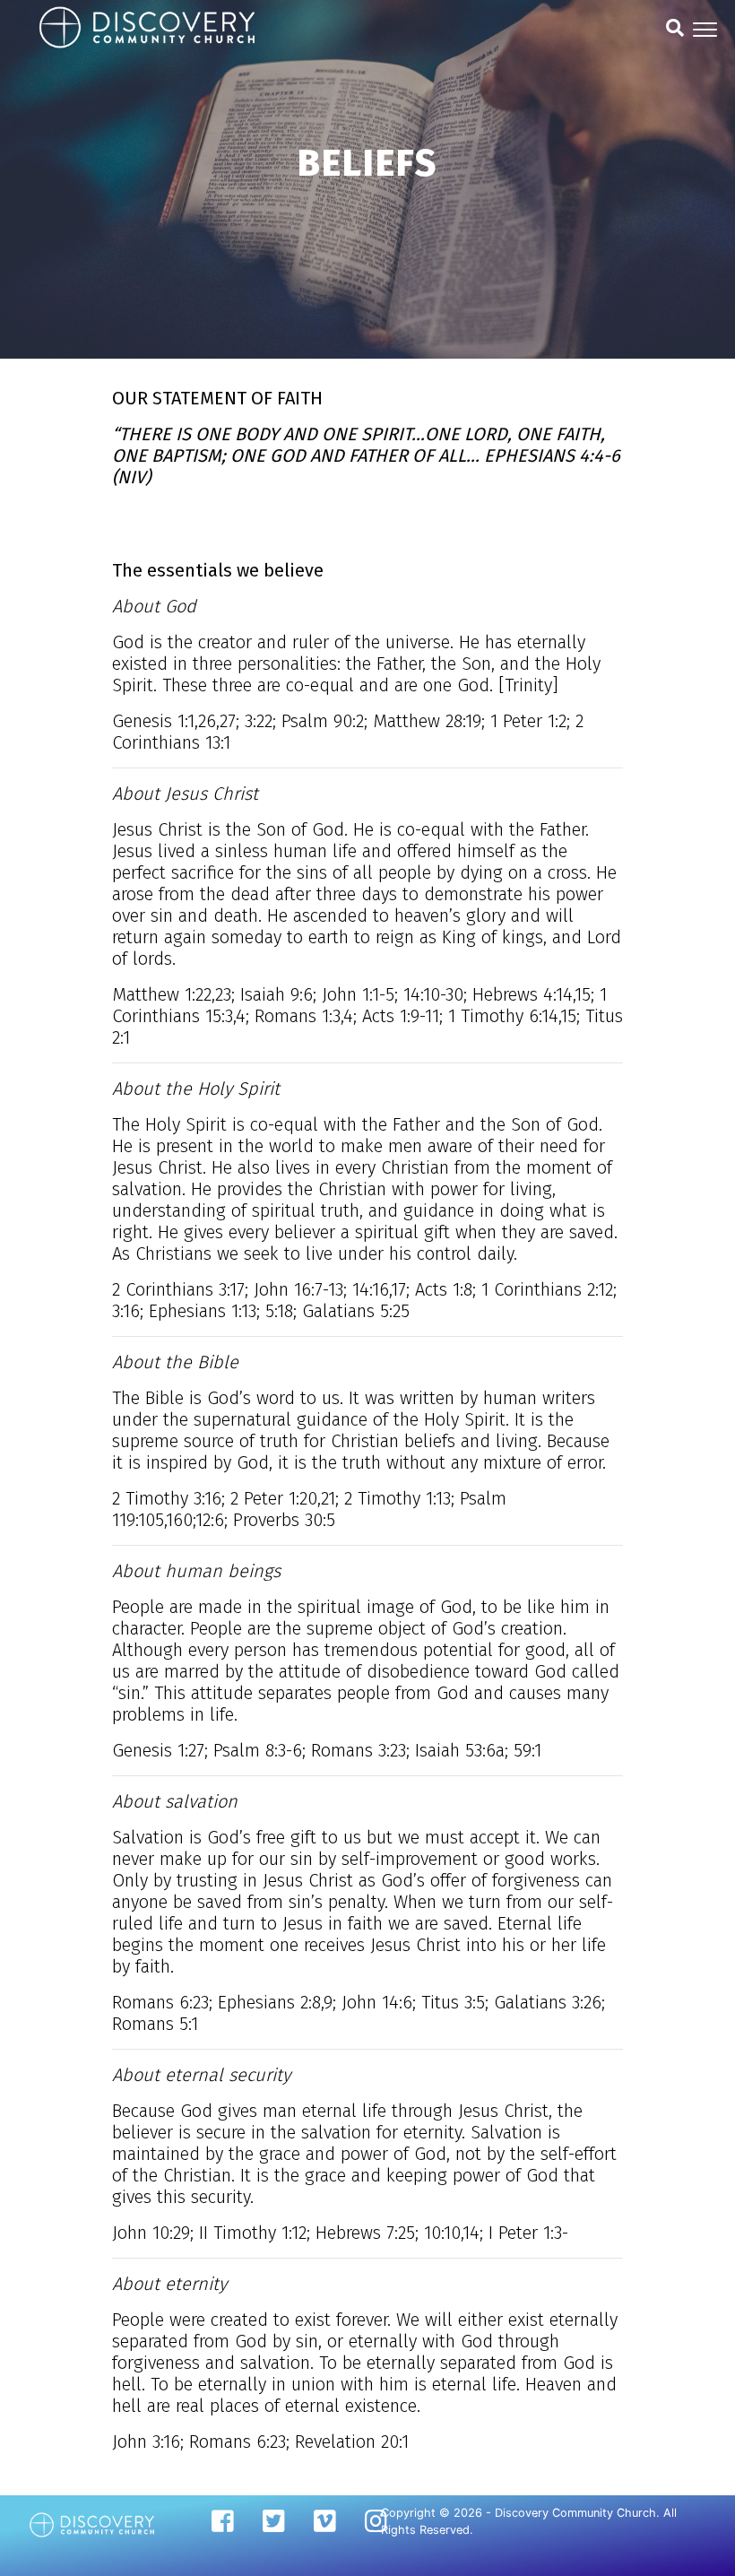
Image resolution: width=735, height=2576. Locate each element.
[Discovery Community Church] (92, 2524)
